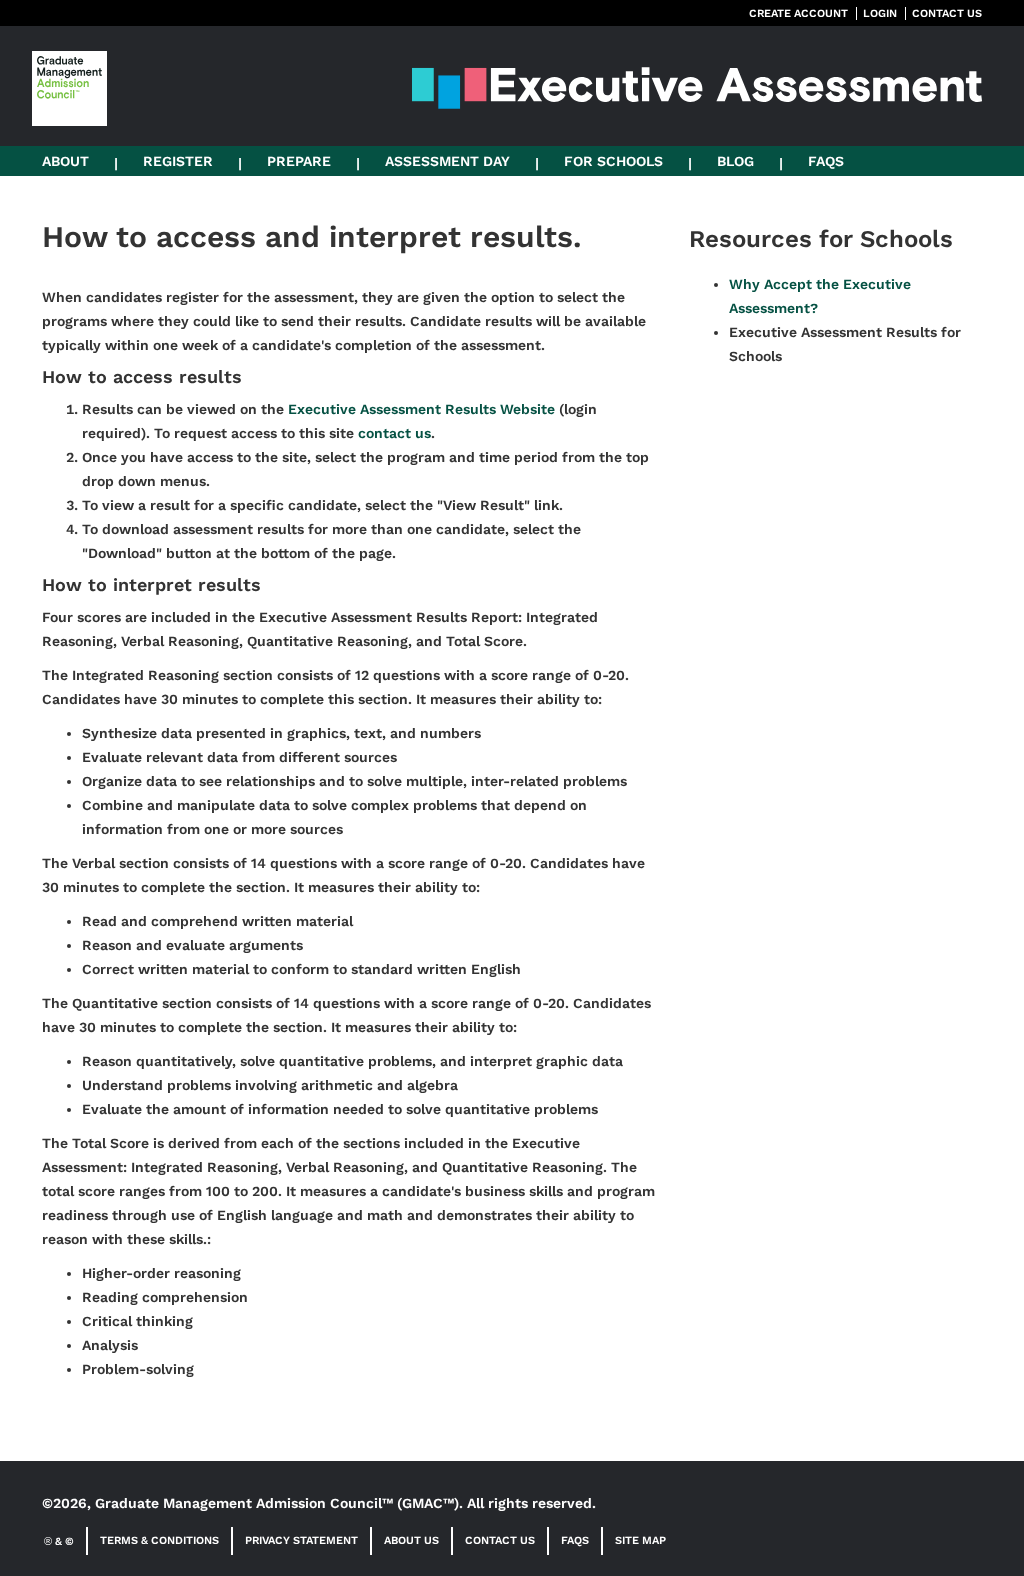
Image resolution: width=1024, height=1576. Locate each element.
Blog (735, 161)
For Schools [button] (613, 161)
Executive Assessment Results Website (421, 409)
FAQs (826, 161)
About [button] (65, 161)
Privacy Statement (301, 1540)
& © (59, 1541)
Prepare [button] (299, 161)
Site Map (640, 1540)
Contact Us (500, 1540)
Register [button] (178, 161)
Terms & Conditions (159, 1540)
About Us (411, 1540)
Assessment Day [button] (447, 161)
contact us (394, 433)
